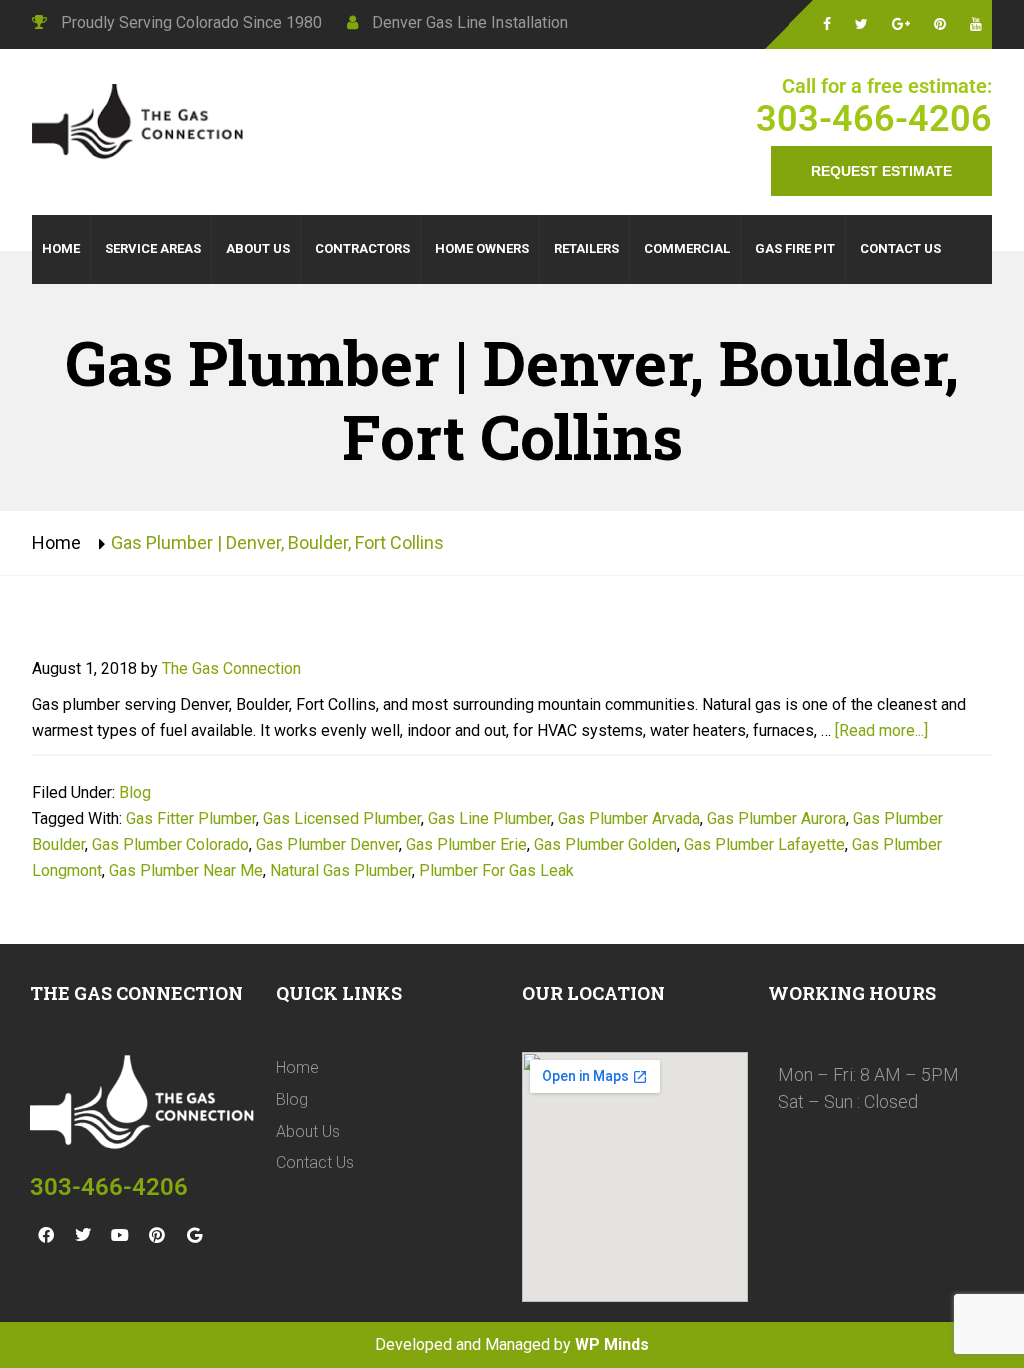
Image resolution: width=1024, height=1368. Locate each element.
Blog (135, 792)
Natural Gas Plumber (341, 870)
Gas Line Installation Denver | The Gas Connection (142, 124)
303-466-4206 (874, 119)
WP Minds (612, 1344)
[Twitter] (83, 1235)
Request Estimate (881, 171)
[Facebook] (46, 1235)
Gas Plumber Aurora (776, 818)
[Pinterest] (157, 1235)
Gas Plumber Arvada (629, 818)
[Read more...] (881, 730)
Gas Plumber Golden (605, 844)
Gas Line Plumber (489, 818)
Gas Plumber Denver (327, 844)
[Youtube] (120, 1235)
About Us (308, 1131)
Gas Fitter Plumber (191, 818)
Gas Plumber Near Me (186, 870)
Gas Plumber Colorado (170, 844)
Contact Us (315, 1162)
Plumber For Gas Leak (496, 870)
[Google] (194, 1235)
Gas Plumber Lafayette (764, 844)
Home (56, 542)
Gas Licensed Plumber (342, 818)
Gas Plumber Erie (466, 844)
